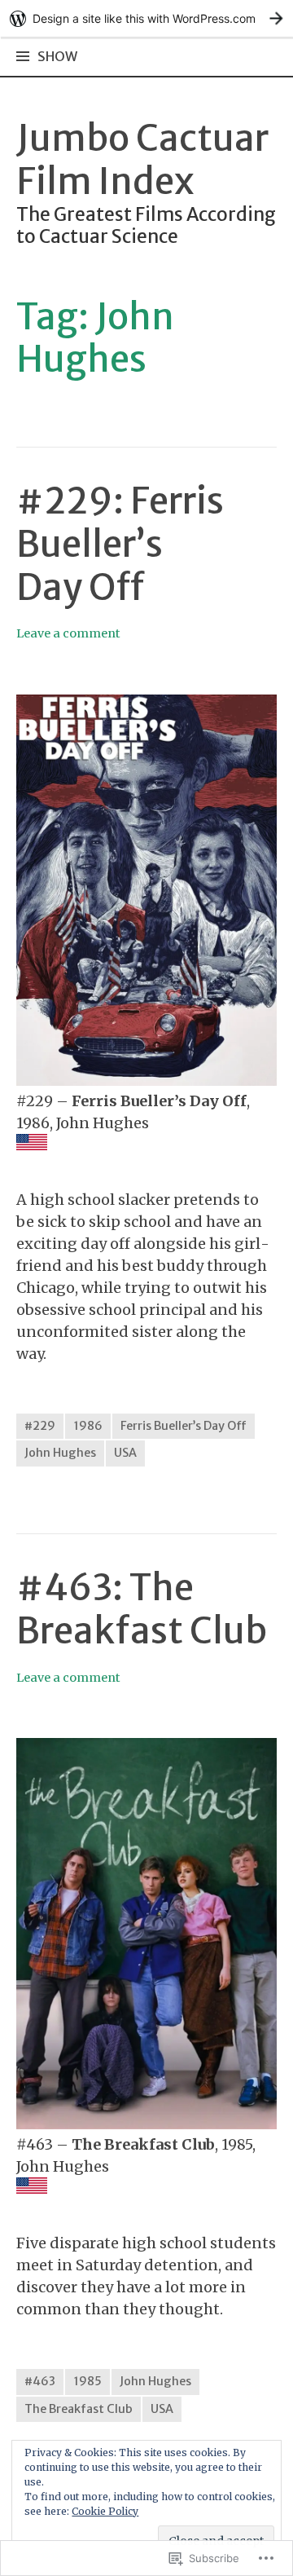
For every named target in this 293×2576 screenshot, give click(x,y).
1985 (87, 2381)
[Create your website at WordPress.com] (146, 18)
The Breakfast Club (79, 2409)
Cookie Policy (105, 2511)
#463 (40, 2381)
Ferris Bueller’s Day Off (184, 1426)
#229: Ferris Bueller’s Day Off (120, 544)
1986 (88, 1426)
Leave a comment (68, 633)
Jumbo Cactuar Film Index (142, 160)
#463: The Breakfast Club (142, 1609)
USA (125, 1453)
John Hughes (60, 1453)
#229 (40, 1426)
